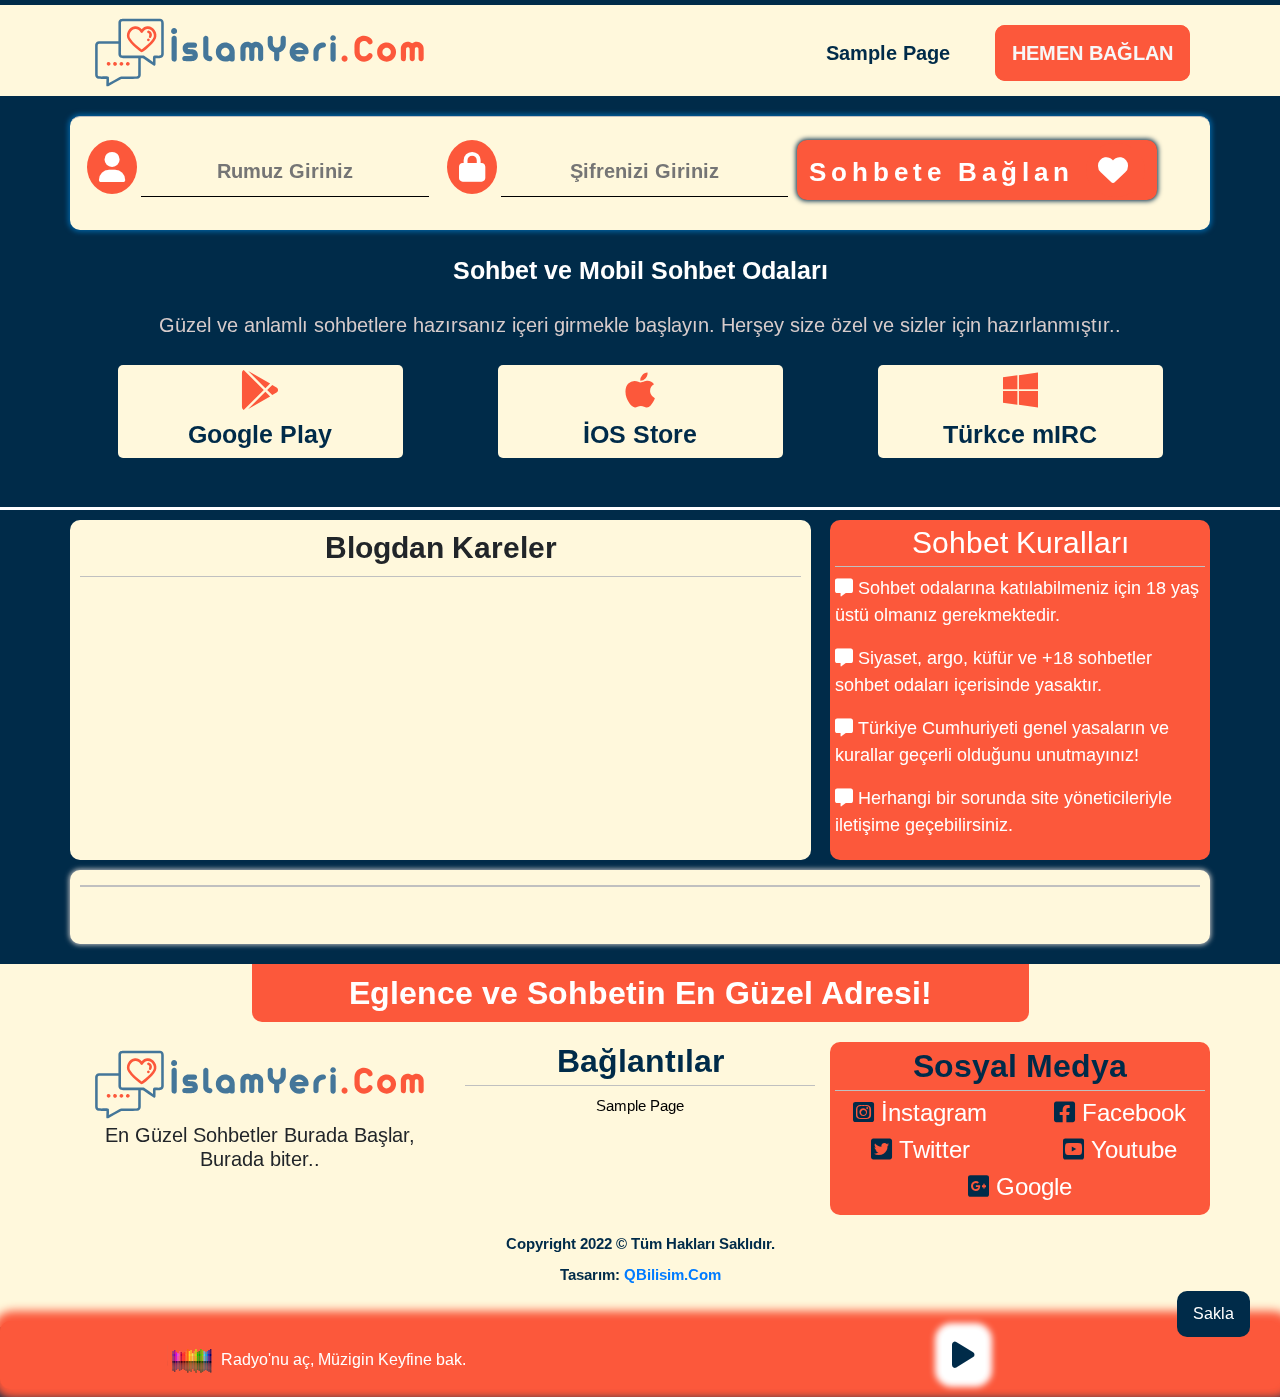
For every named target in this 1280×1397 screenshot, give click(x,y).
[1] (963, 1355)
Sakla (1213, 1313)
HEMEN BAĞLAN (1092, 53)
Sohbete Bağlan (947, 172)
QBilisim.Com (672, 1274)
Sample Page (888, 53)
